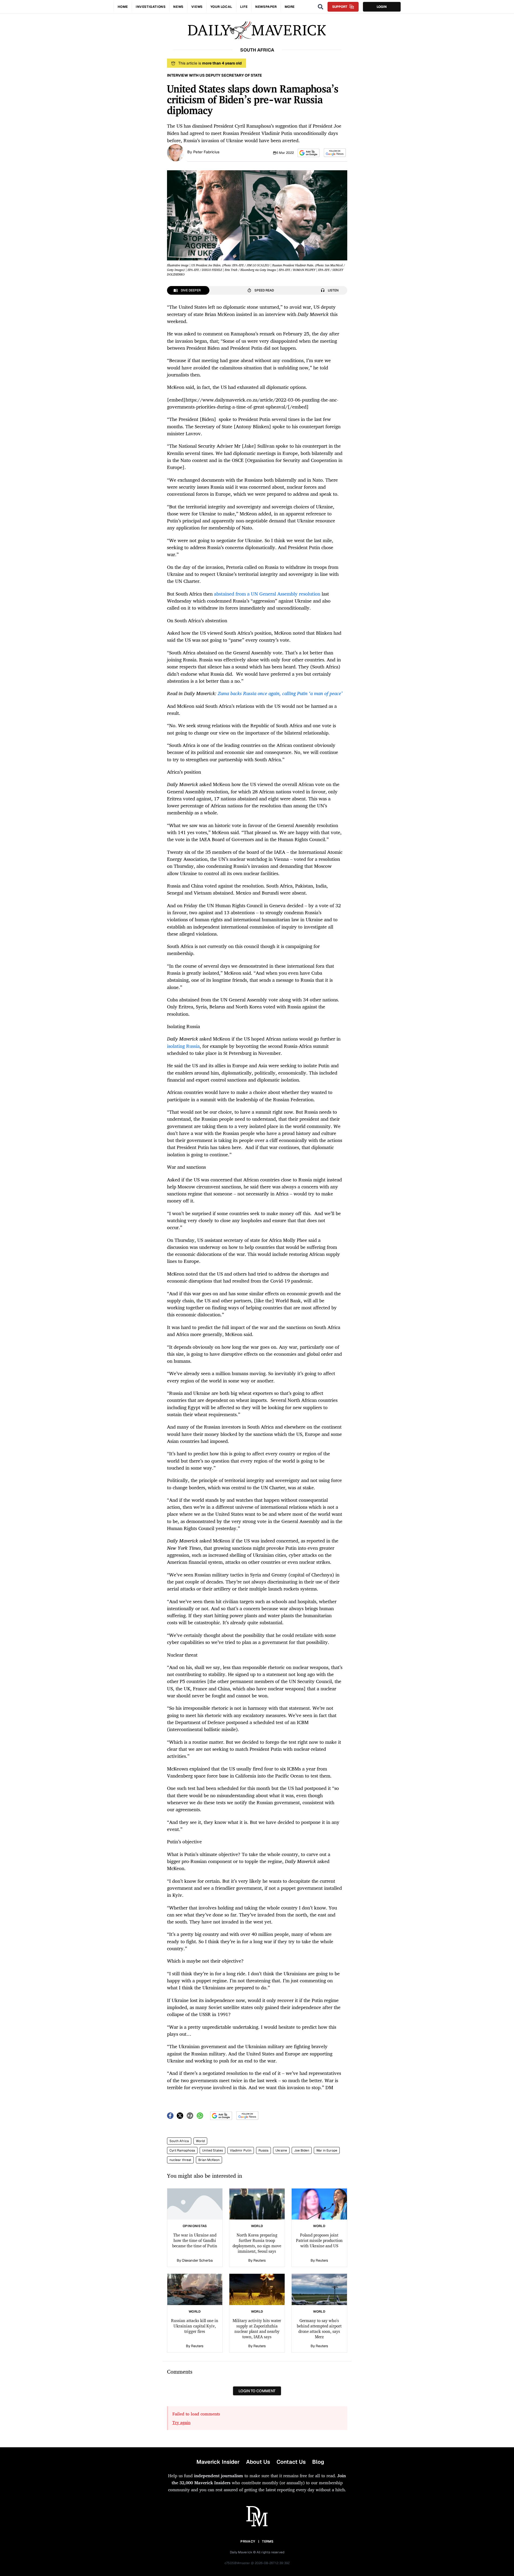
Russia (263, 2150)
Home (123, 7)
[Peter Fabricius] (176, 152)
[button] (309, 153)
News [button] (178, 7)
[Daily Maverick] (257, 30)
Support (340, 7)
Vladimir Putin (241, 2150)
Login (382, 7)
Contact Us (291, 2462)
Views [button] (197, 7)
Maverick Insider (218, 2462)
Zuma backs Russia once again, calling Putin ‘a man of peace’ (280, 693)
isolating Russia (183, 1046)
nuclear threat (180, 2160)
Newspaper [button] (266, 7)
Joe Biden (302, 2150)
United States (212, 2150)
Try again (181, 2422)
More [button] (290, 7)
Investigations (151, 7)
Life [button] (244, 7)
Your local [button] (221, 7)
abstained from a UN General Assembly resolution (267, 594)
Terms (268, 2541)
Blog (318, 2462)
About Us (258, 2462)
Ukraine (281, 2150)
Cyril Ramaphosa (182, 2150)
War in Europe (327, 2150)
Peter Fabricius (206, 152)
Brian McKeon (209, 2160)
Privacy (248, 2541)
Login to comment (257, 2391)
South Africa (179, 2141)
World (200, 2141)
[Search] (321, 7)
